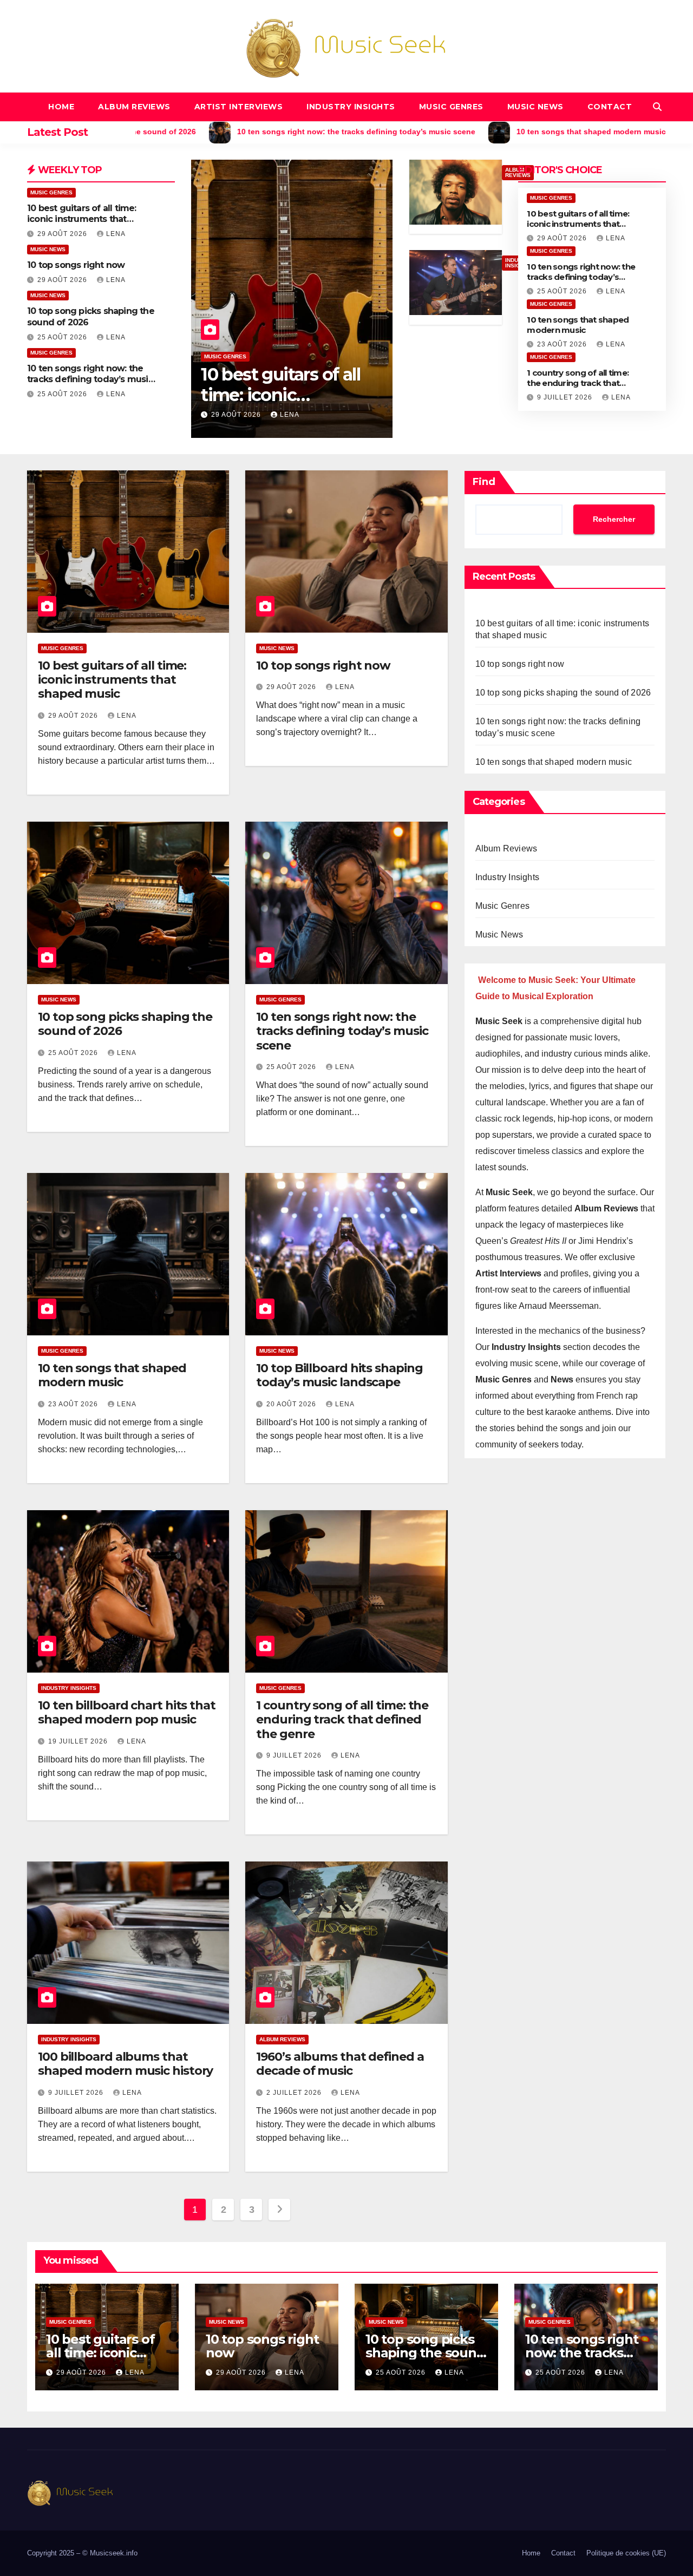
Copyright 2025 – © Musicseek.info (82, 2553)
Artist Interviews (239, 107)
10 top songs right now (76, 265)
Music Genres (451, 107)
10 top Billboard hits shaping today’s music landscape (339, 1375)
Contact (610, 107)
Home (61, 107)
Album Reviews (134, 107)
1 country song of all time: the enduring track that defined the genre (578, 383)
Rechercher (614, 519)
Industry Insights (351, 107)
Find (484, 482)
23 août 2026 (563, 344)
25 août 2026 (63, 337)
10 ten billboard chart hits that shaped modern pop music (127, 1712)
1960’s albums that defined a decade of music (340, 2064)
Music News (535, 107)
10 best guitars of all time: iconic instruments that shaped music (82, 219)
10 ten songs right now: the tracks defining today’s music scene (90, 380)
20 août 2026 (292, 1404)
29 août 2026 (63, 234)
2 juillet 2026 (295, 2093)
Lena (116, 234)
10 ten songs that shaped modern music (578, 325)
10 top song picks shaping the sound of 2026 (125, 1024)
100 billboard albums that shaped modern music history (125, 2064)
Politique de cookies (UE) (626, 2553)
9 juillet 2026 (566, 397)
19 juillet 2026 (79, 1741)
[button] (657, 107)
